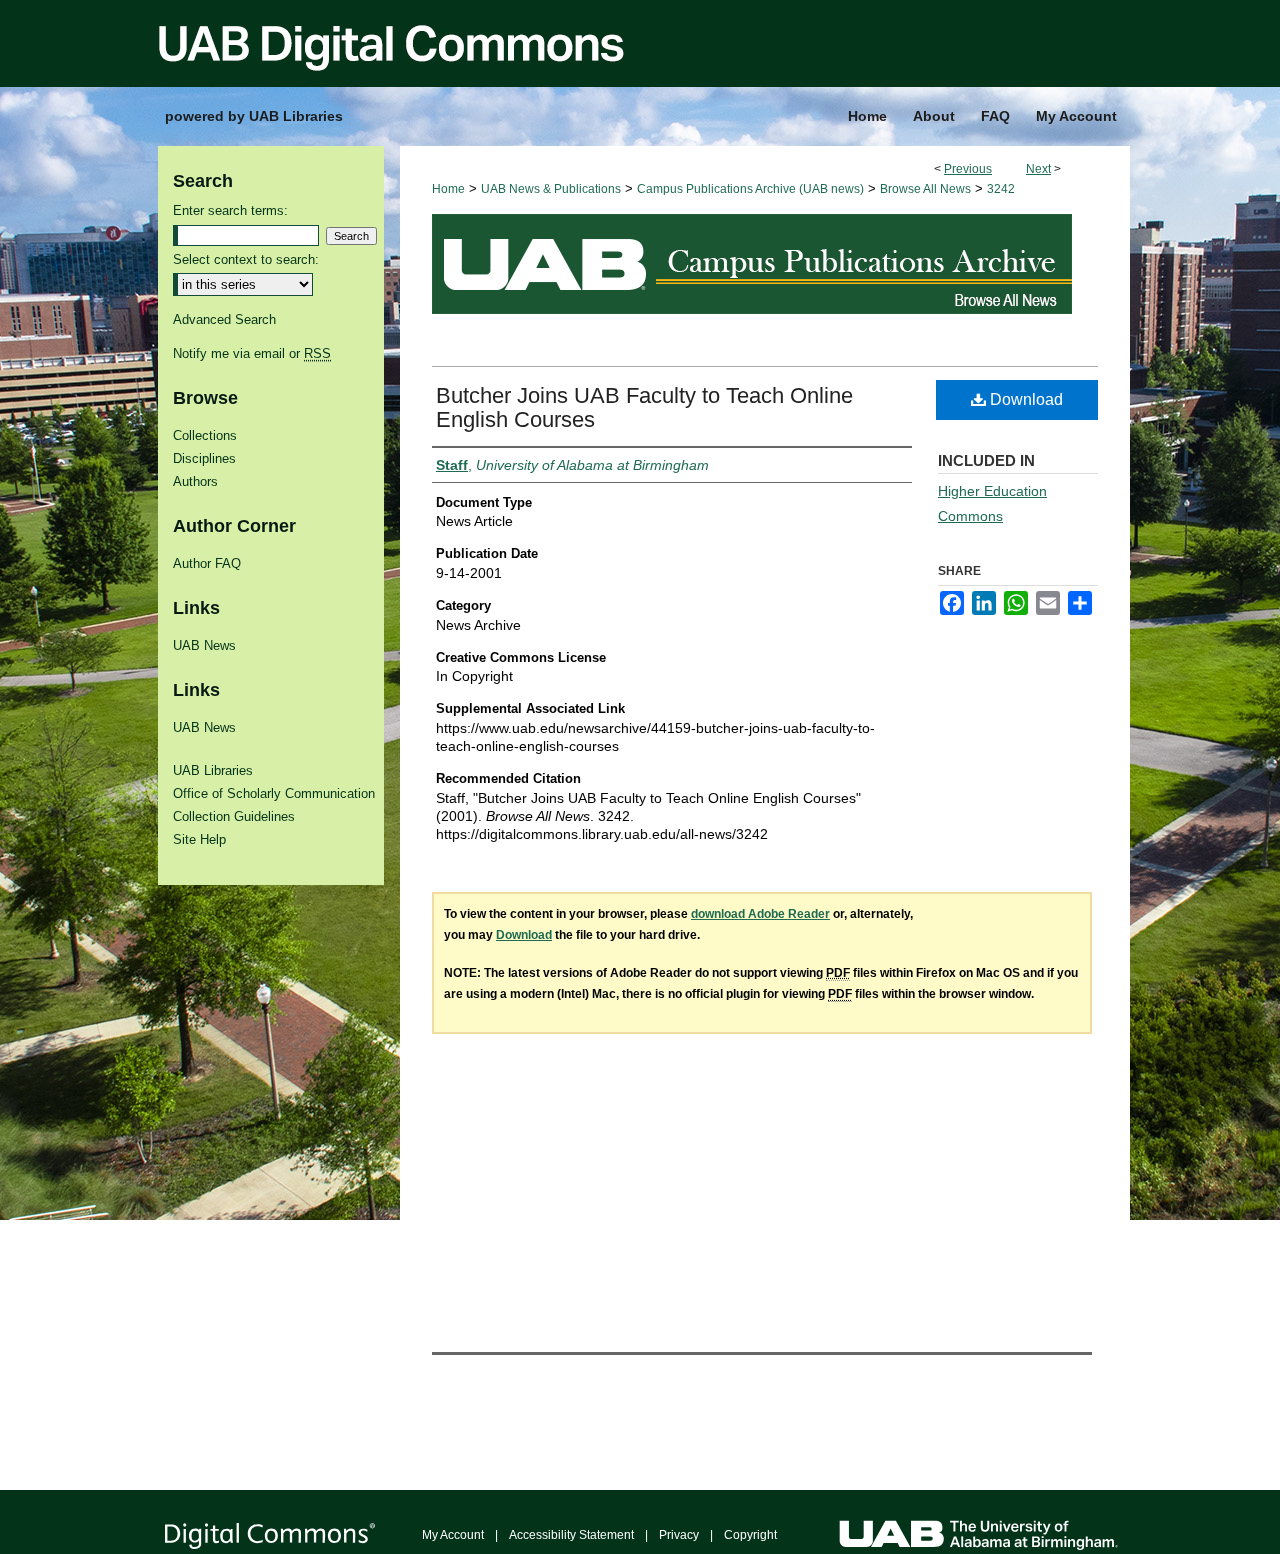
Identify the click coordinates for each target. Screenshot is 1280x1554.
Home (448, 189)
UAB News (204, 645)
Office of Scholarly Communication (274, 793)
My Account (453, 1535)
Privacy (679, 1535)
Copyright (750, 1535)
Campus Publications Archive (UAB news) (750, 189)
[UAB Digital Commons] (640, 43)
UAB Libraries (213, 770)
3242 (1001, 189)
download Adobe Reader (760, 914)
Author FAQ (207, 563)
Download (1024, 399)
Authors (195, 481)
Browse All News (925, 189)
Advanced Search (224, 319)
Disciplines (204, 458)
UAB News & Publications (551, 189)
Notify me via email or (252, 353)
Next (1038, 169)
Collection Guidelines (234, 816)
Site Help (199, 839)
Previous (968, 169)
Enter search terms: (230, 210)
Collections (205, 435)
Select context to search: (246, 259)
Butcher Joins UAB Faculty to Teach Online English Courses (644, 407)
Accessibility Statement (571, 1535)
